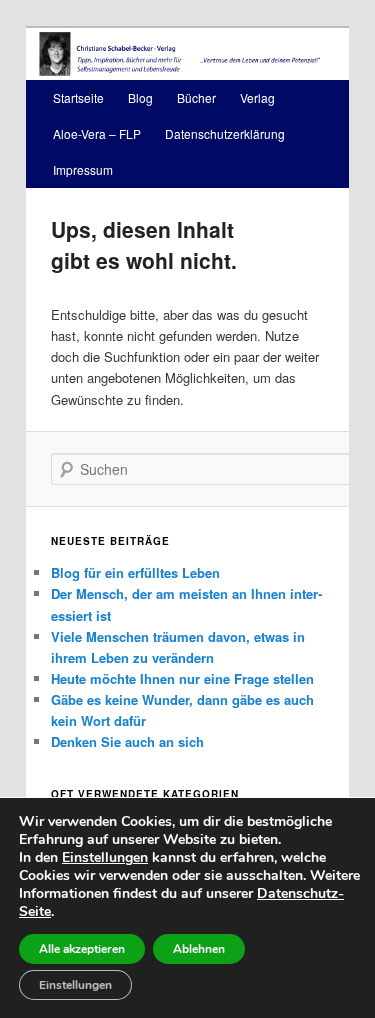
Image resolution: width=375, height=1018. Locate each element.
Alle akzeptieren (82, 949)
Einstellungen (105, 858)
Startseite (78, 97)
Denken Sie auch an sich (127, 741)
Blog (140, 97)
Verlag (257, 97)
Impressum (83, 169)
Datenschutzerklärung (225, 133)
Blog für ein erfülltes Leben (135, 572)
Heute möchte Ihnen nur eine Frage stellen (182, 678)
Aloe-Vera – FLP (97, 133)
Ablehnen (199, 949)
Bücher (196, 97)
